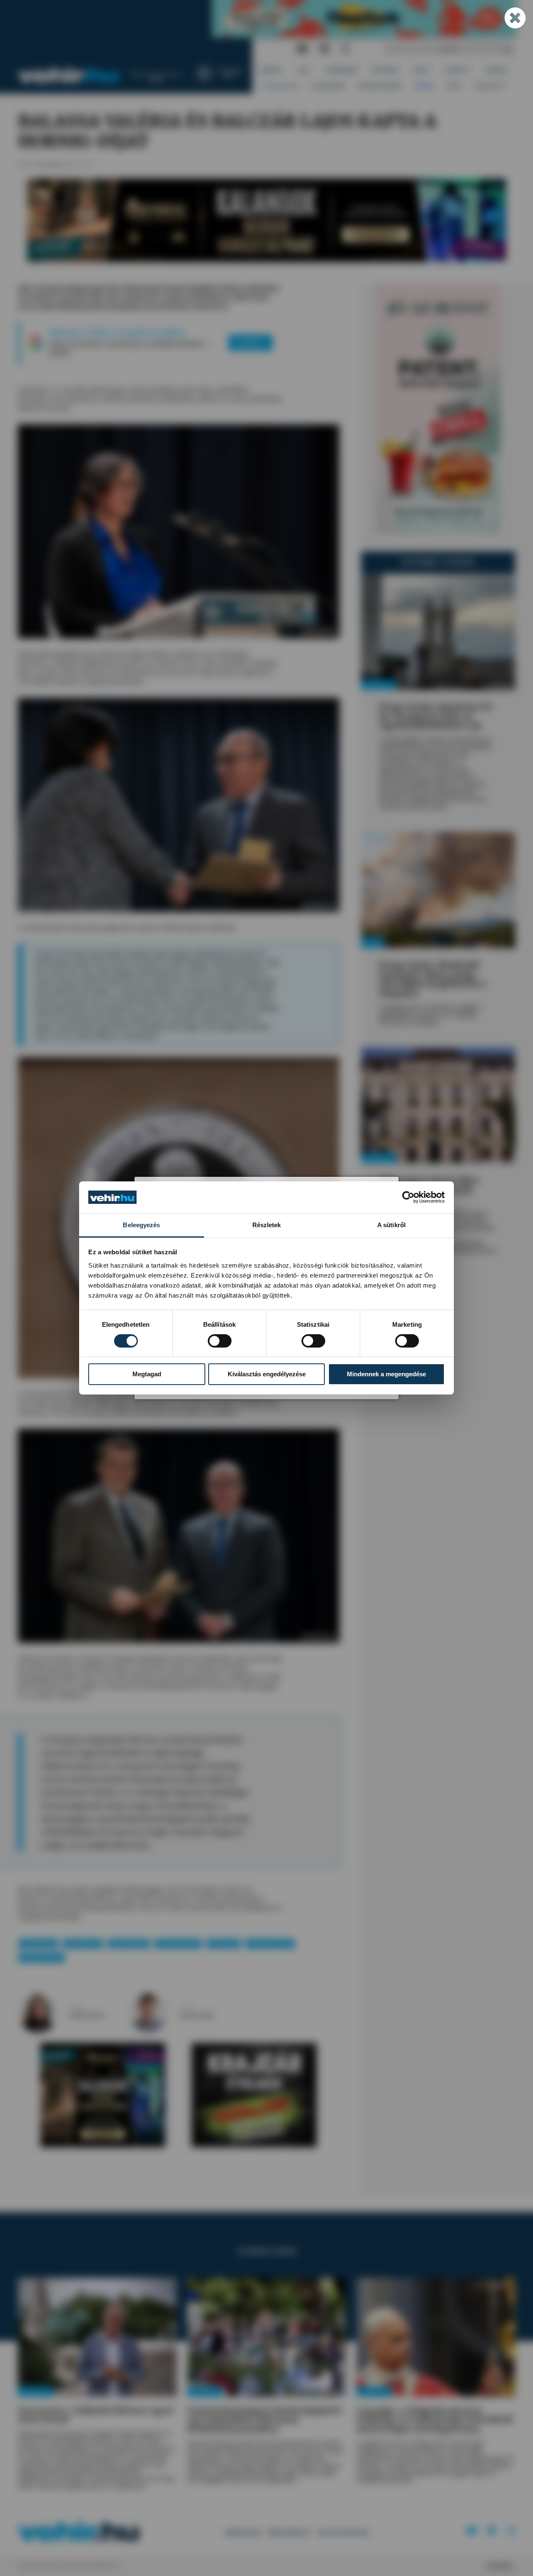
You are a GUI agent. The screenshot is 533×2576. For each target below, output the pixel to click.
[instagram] (345, 49)
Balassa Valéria (42, 1957)
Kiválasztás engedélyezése (267, 1374)
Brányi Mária (83, 1944)
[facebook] (324, 49)
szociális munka (178, 1944)
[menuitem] (271, 70)
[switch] (220, 1341)
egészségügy (129, 1944)
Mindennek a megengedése (386, 1374)
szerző (77, 2007)
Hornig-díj (223, 1944)
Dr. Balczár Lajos (270, 1944)
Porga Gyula (38, 1944)
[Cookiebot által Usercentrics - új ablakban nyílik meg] (408, 1197)
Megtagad (147, 1374)
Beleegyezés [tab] (141, 1225)
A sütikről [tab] (391, 1225)
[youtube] (302, 49)
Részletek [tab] (267, 1225)
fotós (187, 2007)
